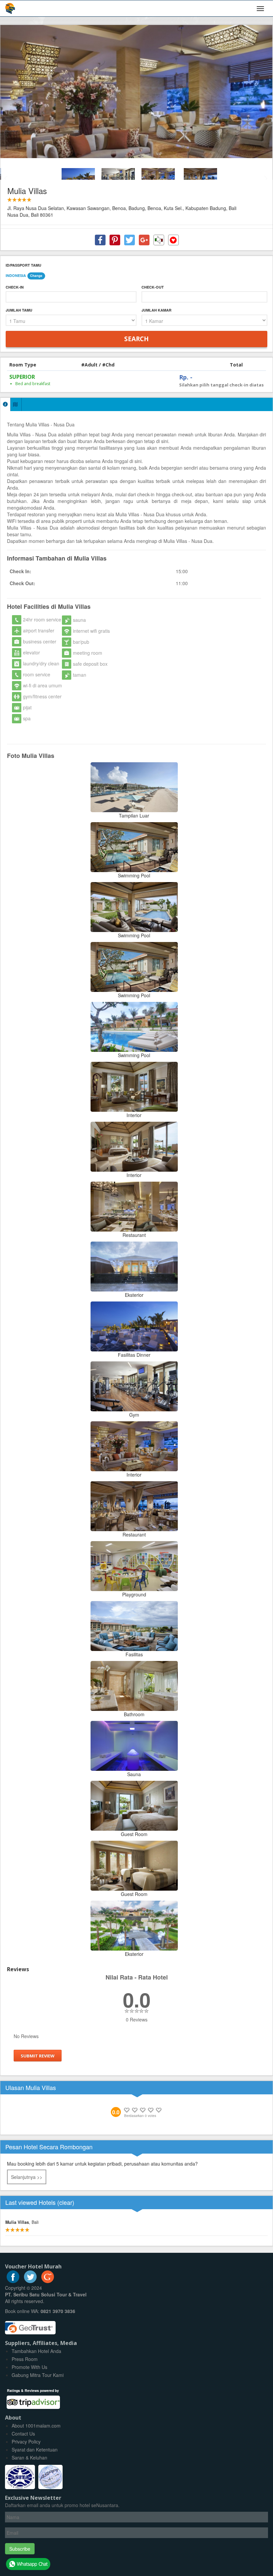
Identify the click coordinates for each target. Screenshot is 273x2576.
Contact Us (23, 2434)
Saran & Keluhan (29, 2458)
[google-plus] (48, 2281)
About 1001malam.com (36, 2426)
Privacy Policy (26, 2442)
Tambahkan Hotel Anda (36, 2351)
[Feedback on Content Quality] (159, 240)
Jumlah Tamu (19, 310)
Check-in (15, 287)
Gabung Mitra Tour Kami (38, 2375)
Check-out (153, 287)
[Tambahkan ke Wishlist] (173, 240)
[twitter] (30, 2281)
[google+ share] (144, 240)
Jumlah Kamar (156, 310)
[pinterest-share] (115, 240)
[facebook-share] (100, 240)
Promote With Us (29, 2367)
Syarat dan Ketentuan (35, 2450)
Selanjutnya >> (27, 2177)
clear (66, 2202)
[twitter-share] (130, 240)
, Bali (22, 2222)
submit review (38, 2056)
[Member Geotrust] (30, 2325)
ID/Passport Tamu (23, 265)
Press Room (25, 2359)
